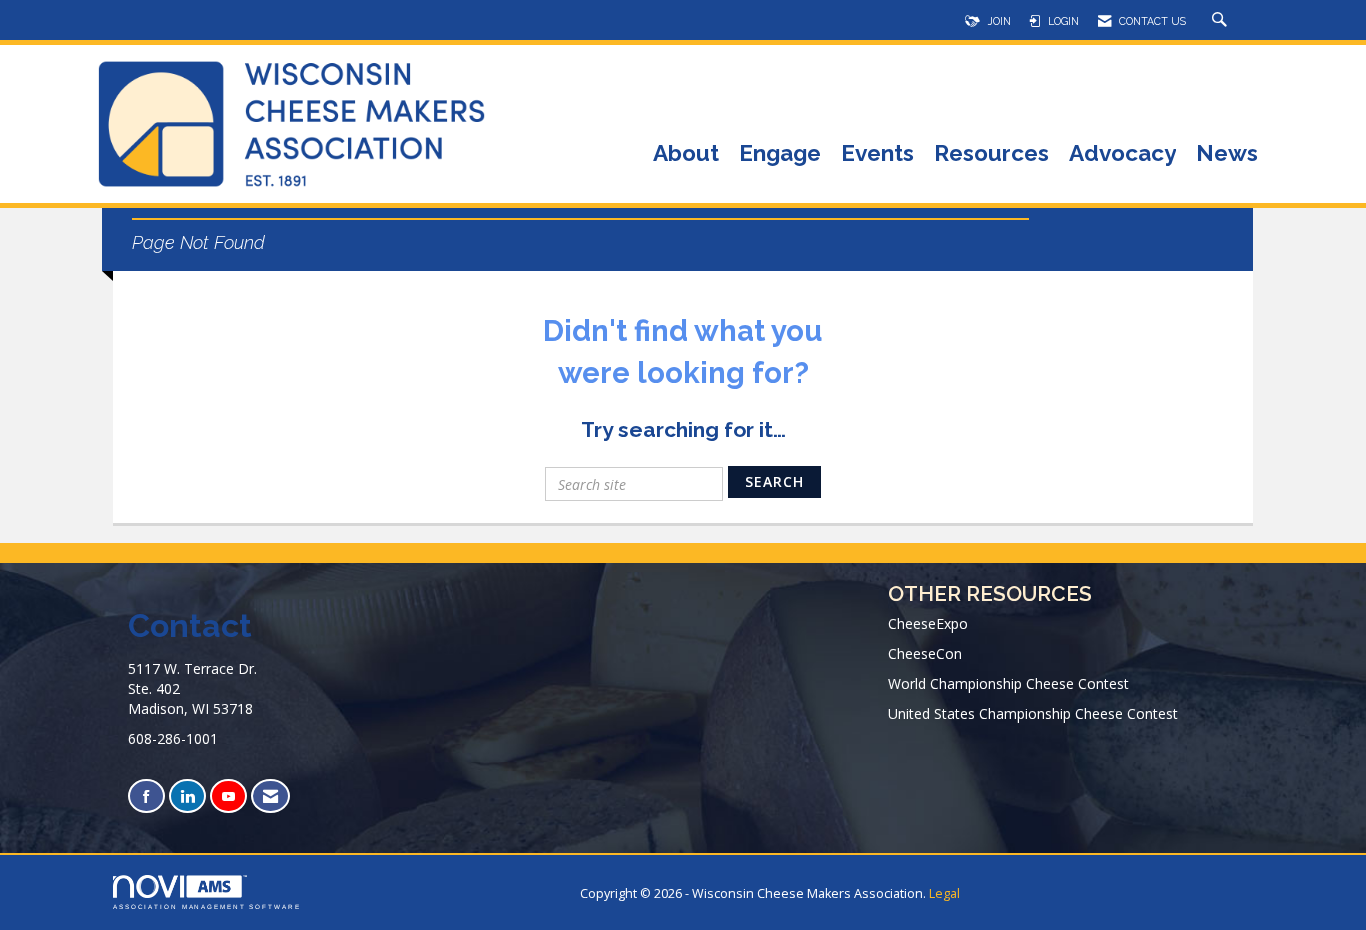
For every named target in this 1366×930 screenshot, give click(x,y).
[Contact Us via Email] (270, 796)
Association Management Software (207, 906)
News (1227, 154)
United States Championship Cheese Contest (1033, 713)
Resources (991, 154)
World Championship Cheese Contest (1008, 683)
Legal (944, 893)
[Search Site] (1222, 21)
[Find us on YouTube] (228, 796)
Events (877, 154)
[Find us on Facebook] (146, 796)
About (686, 154)
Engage (780, 154)
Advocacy (1122, 154)
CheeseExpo (928, 623)
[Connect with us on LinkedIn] (187, 796)
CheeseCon (925, 653)
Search (774, 481)
